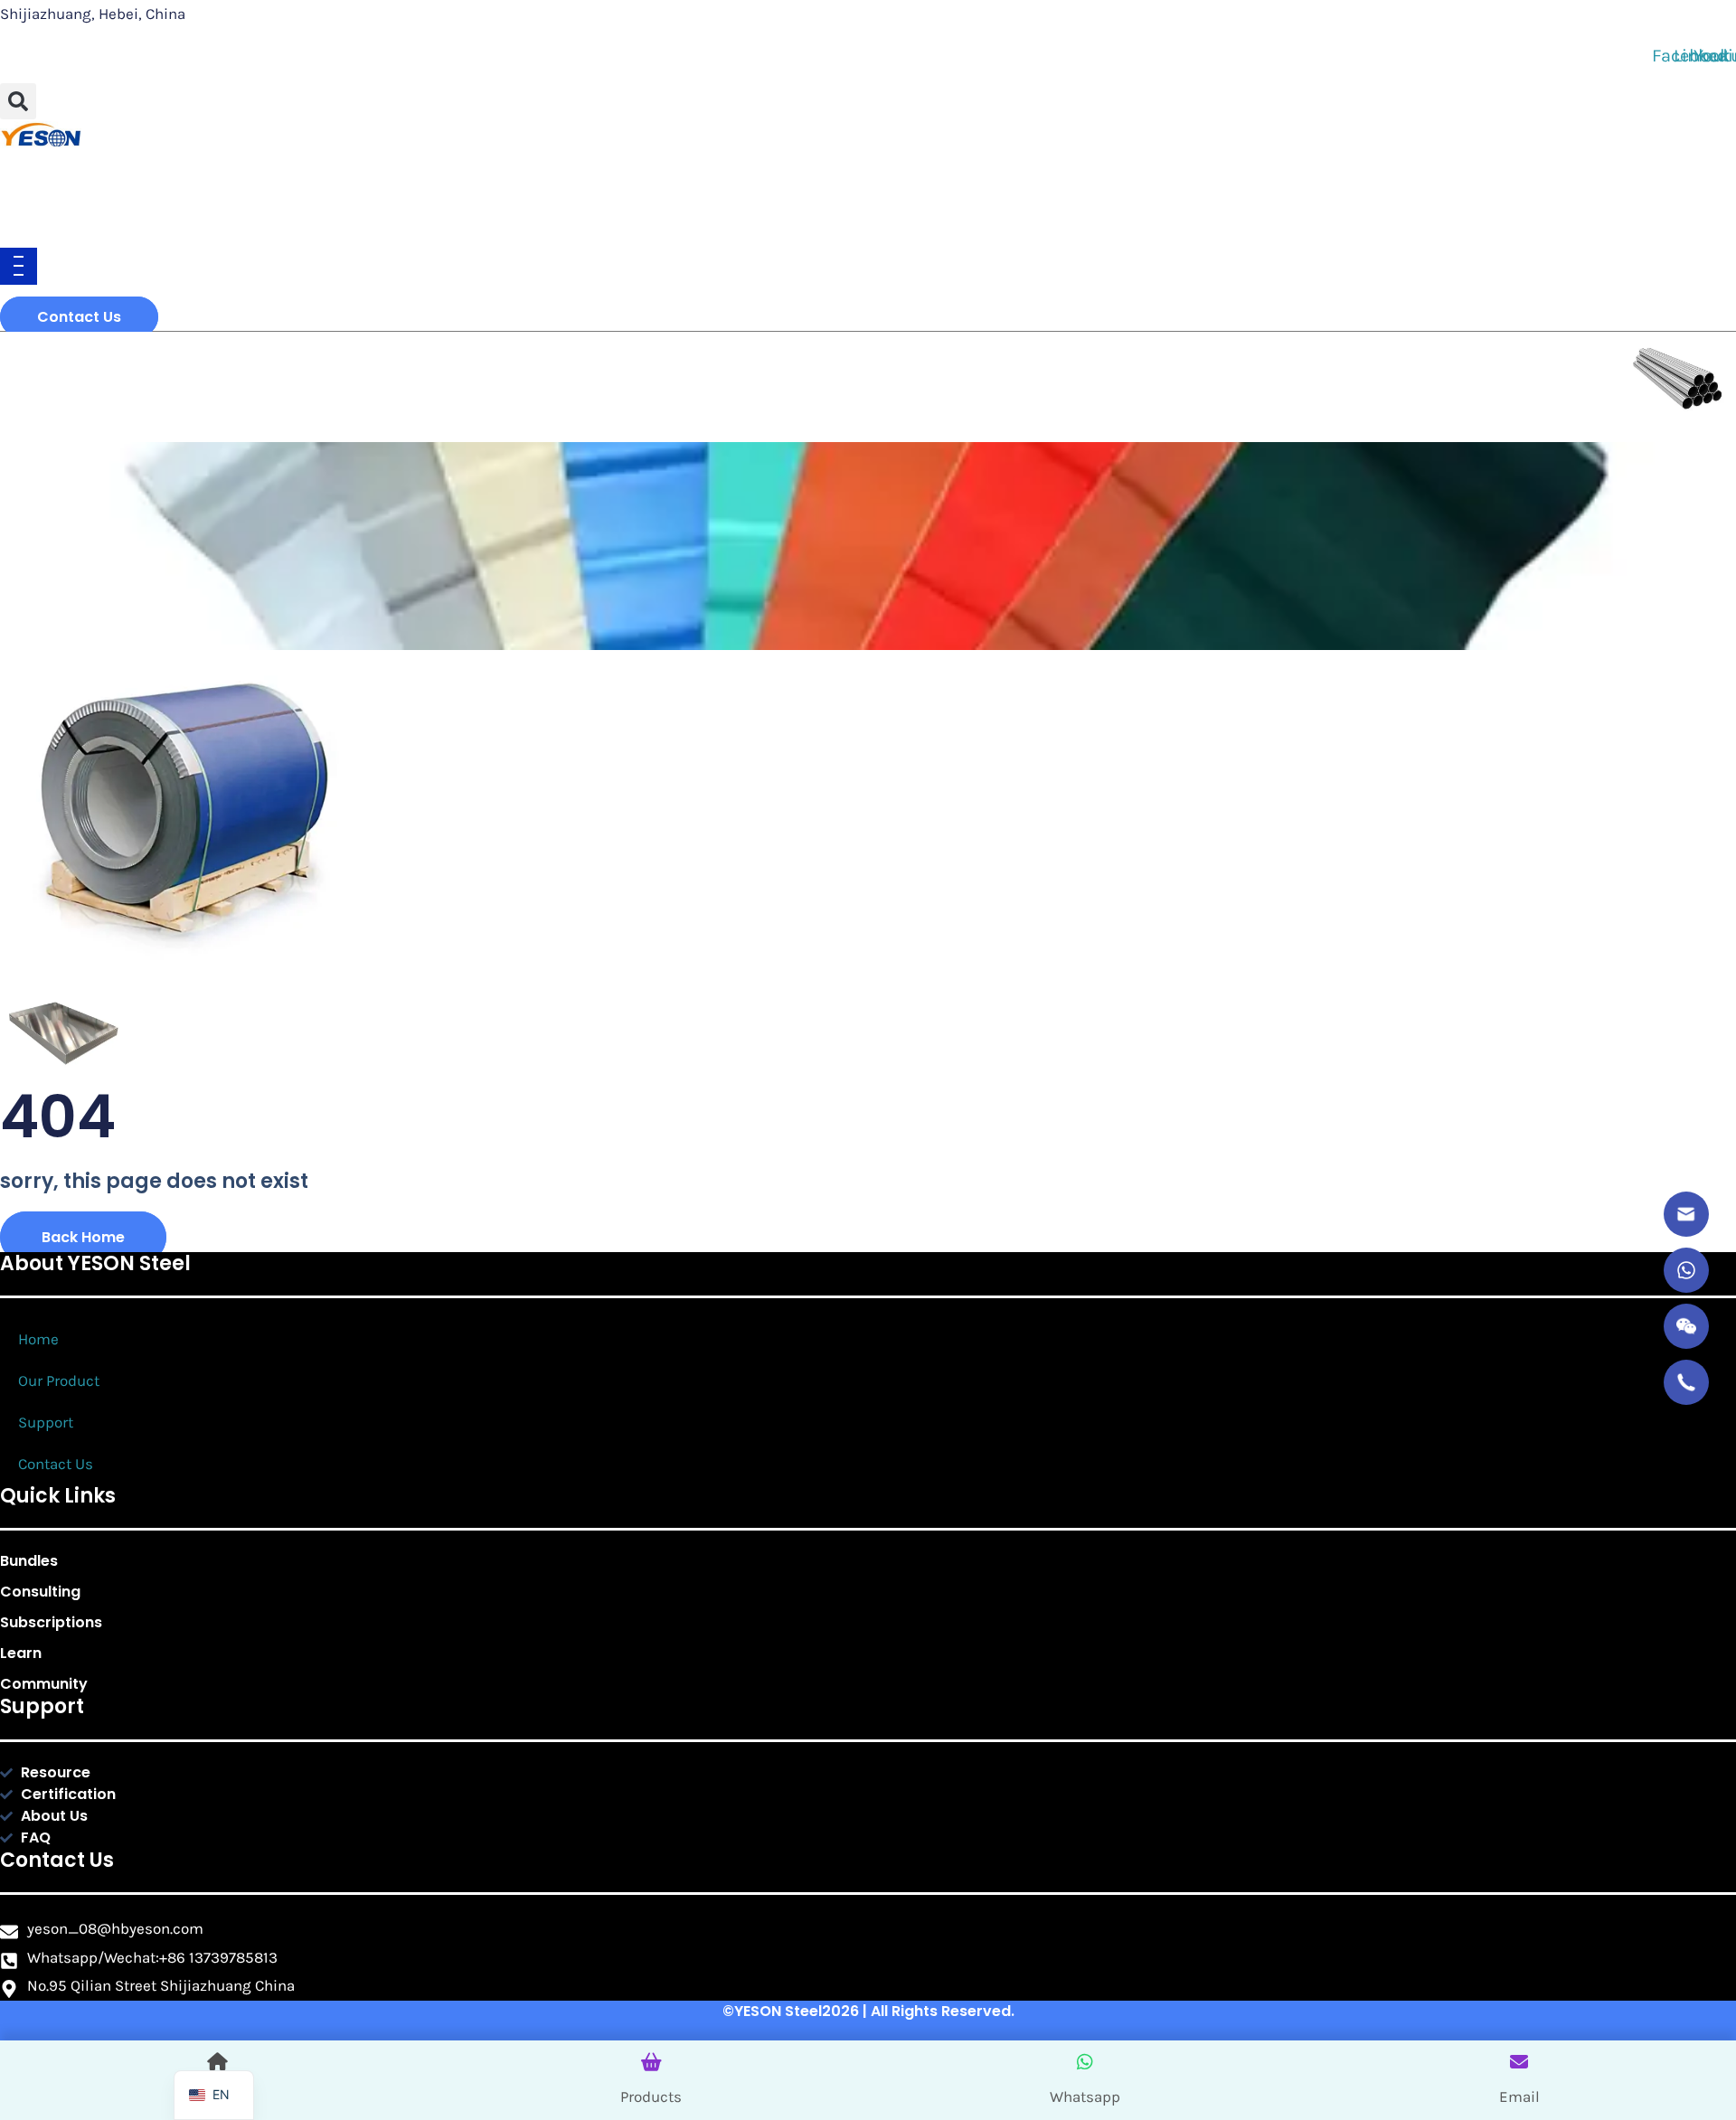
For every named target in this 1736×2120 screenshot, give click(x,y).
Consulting (40, 1592)
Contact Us (56, 1464)
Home (38, 1339)
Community (44, 1684)
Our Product (59, 1380)
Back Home (83, 1237)
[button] (18, 101)
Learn (21, 1653)
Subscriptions (51, 1622)
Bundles (29, 1561)
